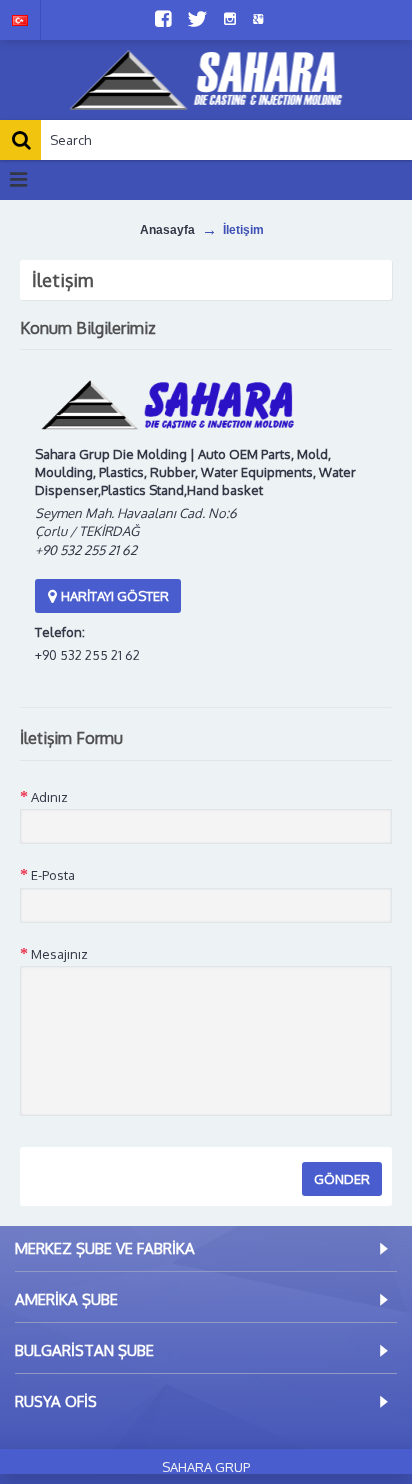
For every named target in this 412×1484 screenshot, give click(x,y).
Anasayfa (167, 230)
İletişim (243, 230)
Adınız (49, 797)
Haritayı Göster (113, 596)
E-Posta (53, 875)
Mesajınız (59, 954)
